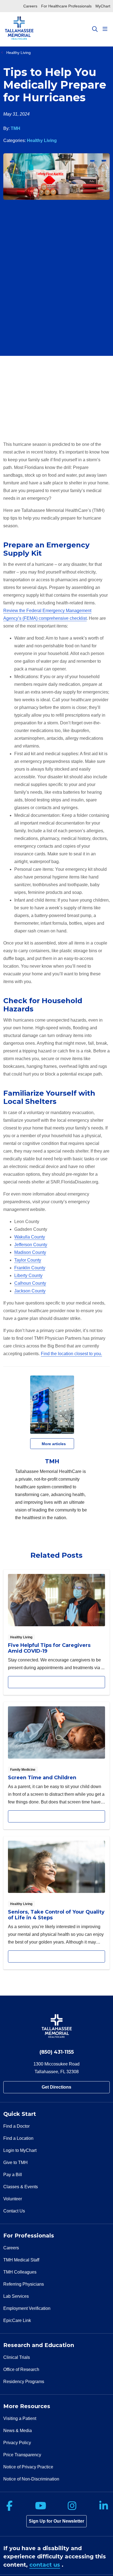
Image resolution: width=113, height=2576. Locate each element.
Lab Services (16, 2296)
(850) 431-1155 (57, 2052)
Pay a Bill (13, 2175)
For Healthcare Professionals (66, 6)
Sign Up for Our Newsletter (56, 2521)
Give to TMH (15, 2162)
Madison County (30, 1252)
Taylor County (28, 1260)
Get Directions (56, 2087)
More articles (52, 1444)
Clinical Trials (17, 2357)
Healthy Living (42, 140)
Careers (30, 6)
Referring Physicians (24, 2284)
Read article (56, 1632)
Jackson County (30, 1291)
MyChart (103, 6)
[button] (106, 29)
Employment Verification (27, 2308)
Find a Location (18, 2138)
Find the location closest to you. (71, 1354)
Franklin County (30, 1268)
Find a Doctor (16, 2126)
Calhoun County (30, 1283)
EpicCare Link (17, 2320)
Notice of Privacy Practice (28, 2467)
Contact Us (14, 2211)
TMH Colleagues (20, 2272)
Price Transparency (22, 2455)
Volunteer (13, 2199)
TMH (15, 128)
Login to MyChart (20, 2150)
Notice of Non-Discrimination (31, 2479)
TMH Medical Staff (21, 2260)
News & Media (18, 2431)
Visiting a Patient (20, 2418)
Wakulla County (30, 1237)
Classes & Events (21, 2187)
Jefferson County (31, 1245)
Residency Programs (24, 2382)
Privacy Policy (17, 2443)
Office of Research (21, 2369)
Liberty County (28, 1275)
